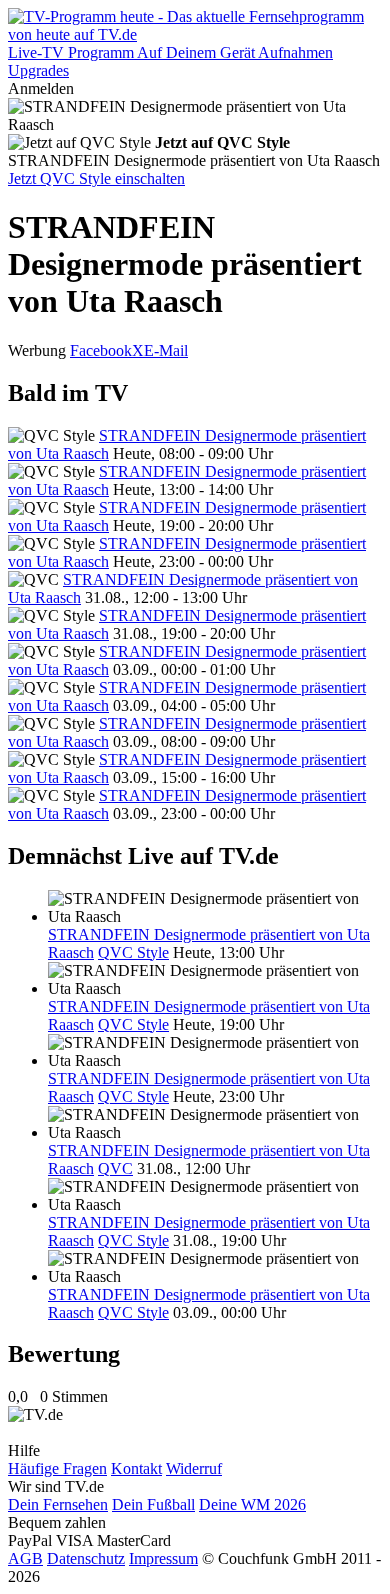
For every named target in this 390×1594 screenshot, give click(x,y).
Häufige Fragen (57, 1468)
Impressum (163, 1558)
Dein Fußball (153, 1504)
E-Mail (166, 350)
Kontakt (136, 1468)
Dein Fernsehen (58, 1504)
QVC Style (133, 952)
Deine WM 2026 (252, 1504)
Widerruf (194, 1468)
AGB (25, 1558)
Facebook (101, 350)
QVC (115, 1168)
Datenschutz (86, 1558)
